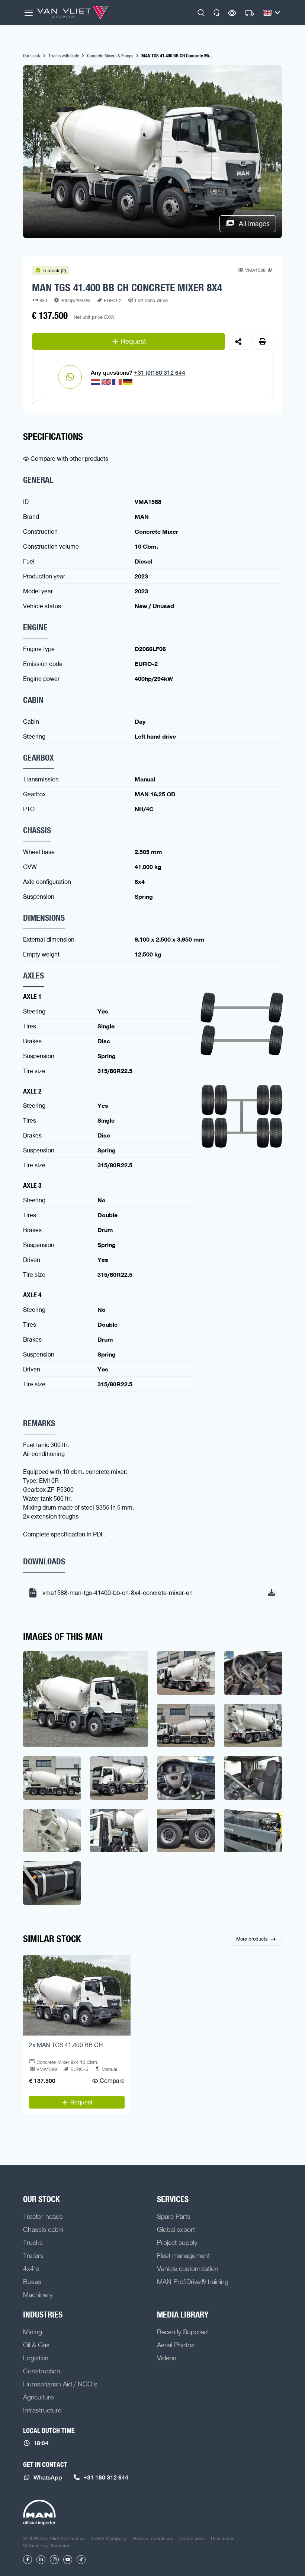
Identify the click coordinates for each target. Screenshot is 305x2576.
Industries (43, 2315)
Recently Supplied (182, 2332)
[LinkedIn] (41, 2560)
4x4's (31, 2268)
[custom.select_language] (272, 13)
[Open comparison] (232, 13)
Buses (32, 2281)
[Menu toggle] (29, 13)
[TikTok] (81, 2560)
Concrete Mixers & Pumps (110, 55)
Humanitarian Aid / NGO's (60, 2384)
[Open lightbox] (86, 1699)
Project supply (177, 2242)
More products (252, 1939)
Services (173, 2199)
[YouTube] (68, 2560)
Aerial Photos (176, 2345)
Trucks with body (64, 55)
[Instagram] (54, 2560)
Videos (167, 2358)
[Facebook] (28, 2560)
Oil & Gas (36, 2345)
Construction (42, 2371)
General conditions (153, 2538)
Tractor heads (43, 2216)
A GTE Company (109, 2538)
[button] (201, 13)
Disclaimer (222, 2538)
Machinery (38, 2294)
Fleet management (183, 2255)
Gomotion (60, 2545)
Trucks (33, 2242)
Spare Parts (174, 2216)
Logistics (36, 2358)
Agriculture (38, 2397)
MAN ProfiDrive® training (193, 2281)
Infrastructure (42, 2410)
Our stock (32, 55)
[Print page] (263, 341)
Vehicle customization (188, 2268)
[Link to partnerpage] (39, 2513)
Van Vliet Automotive (73, 13)
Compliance (192, 2538)
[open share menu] (239, 341)
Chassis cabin (43, 2229)
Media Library (183, 2315)
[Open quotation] (250, 13)
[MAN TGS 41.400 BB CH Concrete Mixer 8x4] (77, 1995)
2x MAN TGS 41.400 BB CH (66, 2045)
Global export (176, 2229)
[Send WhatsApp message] (70, 377)
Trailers (33, 2255)
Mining (33, 2332)
